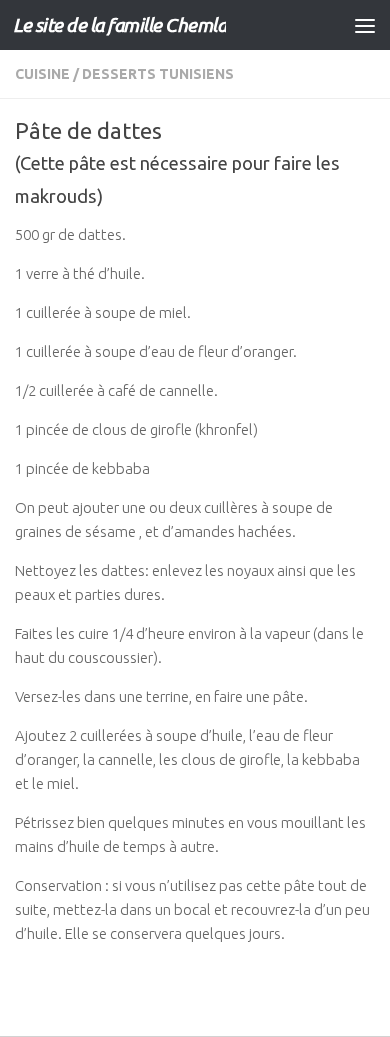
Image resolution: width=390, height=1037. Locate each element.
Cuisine (42, 74)
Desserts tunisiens (158, 74)
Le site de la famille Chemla (119, 25)
